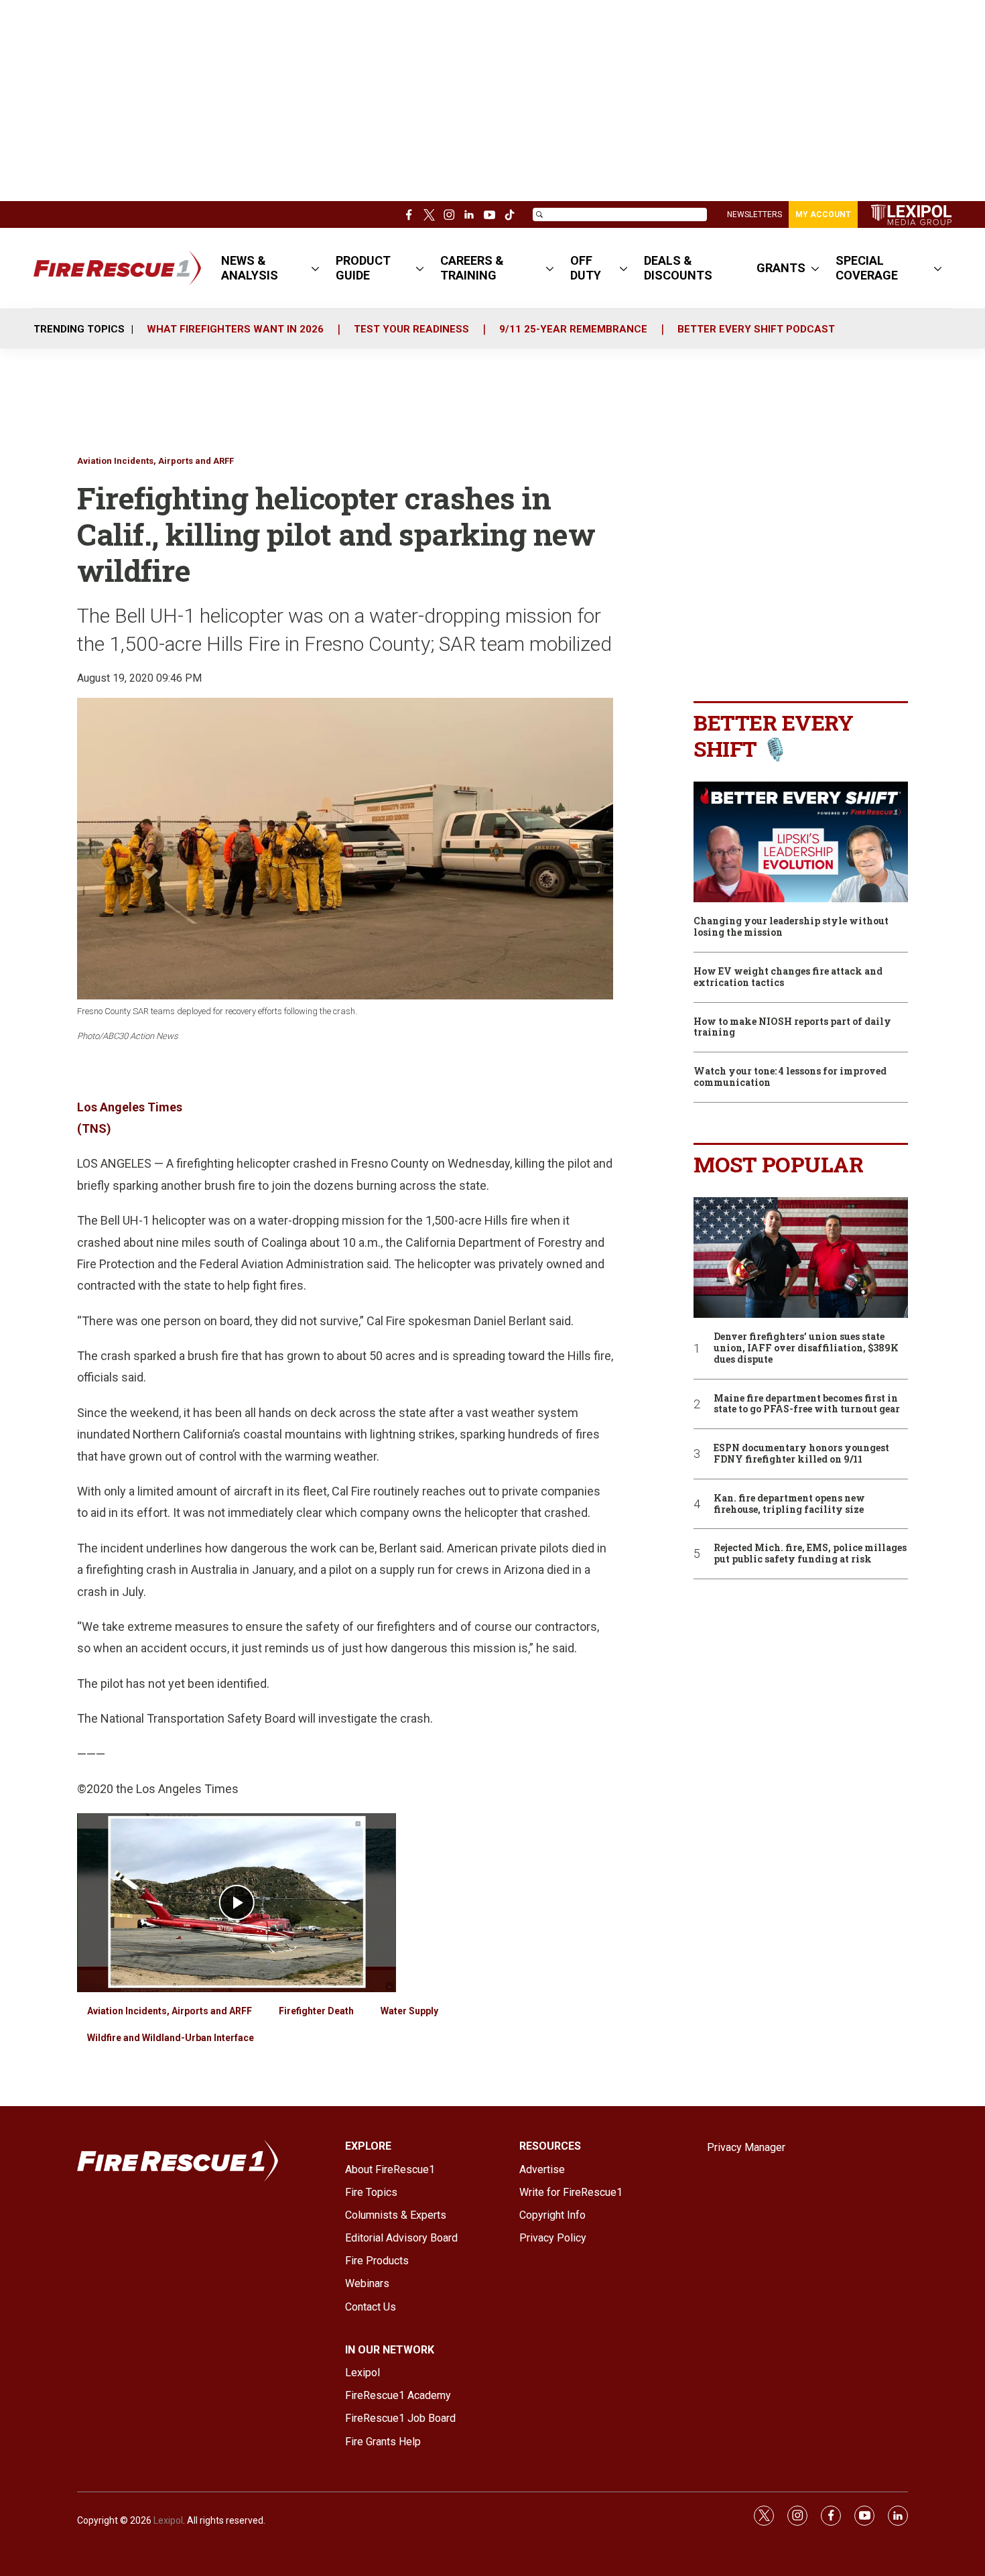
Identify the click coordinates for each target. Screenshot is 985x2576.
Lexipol (168, 2520)
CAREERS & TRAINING (472, 268)
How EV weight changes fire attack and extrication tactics (788, 977)
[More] (315, 268)
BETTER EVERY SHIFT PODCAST (756, 329)
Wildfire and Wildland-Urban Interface (171, 2038)
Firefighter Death (316, 2011)
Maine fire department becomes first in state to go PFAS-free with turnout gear (807, 1404)
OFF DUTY (586, 268)
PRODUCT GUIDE (363, 268)
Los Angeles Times (130, 1107)
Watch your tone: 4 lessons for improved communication (790, 1077)
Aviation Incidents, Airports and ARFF (155, 461)
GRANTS (781, 268)
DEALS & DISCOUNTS (678, 268)
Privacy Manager (746, 2147)
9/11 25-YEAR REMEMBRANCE (573, 329)
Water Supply (409, 2011)
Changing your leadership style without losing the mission (791, 927)
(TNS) (94, 1128)
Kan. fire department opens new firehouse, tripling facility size (789, 1504)
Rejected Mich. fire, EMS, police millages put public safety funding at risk (810, 1554)
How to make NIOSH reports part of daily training (792, 1028)
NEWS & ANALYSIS (250, 268)
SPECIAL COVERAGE (867, 268)
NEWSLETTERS (754, 214)
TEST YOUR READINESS (411, 329)
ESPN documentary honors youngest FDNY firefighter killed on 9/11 (801, 1454)
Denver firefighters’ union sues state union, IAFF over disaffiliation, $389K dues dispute (806, 1348)
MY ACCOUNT (823, 214)
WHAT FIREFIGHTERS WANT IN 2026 (235, 329)
